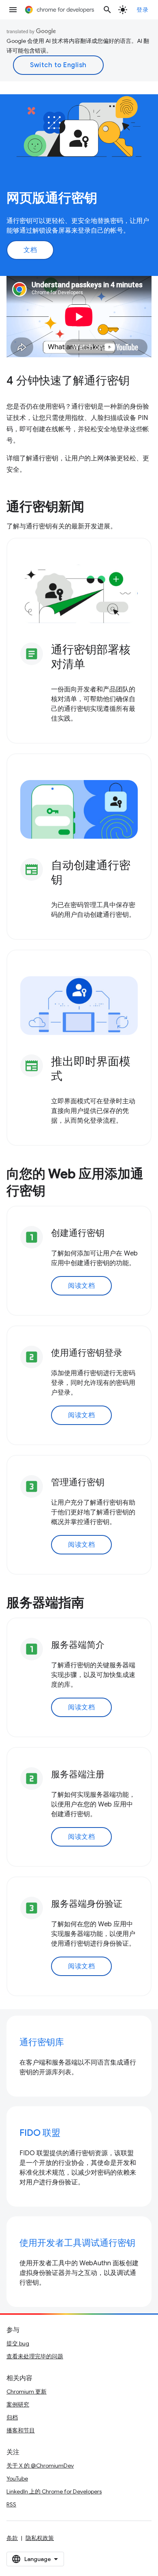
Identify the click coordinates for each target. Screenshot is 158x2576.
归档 (12, 2417)
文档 (30, 250)
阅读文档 (81, 1286)
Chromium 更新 (27, 2392)
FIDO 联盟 (40, 2133)
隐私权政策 (40, 2538)
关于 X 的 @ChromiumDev (40, 2466)
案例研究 (18, 2404)
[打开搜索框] (107, 10)
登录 (142, 10)
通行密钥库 (42, 2042)
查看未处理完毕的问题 (35, 2356)
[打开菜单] (13, 10)
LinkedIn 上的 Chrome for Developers (54, 2491)
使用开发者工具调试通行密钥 (77, 2243)
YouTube (17, 2478)
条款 (12, 2538)
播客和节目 (21, 2430)
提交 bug (18, 2343)
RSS (11, 2504)
